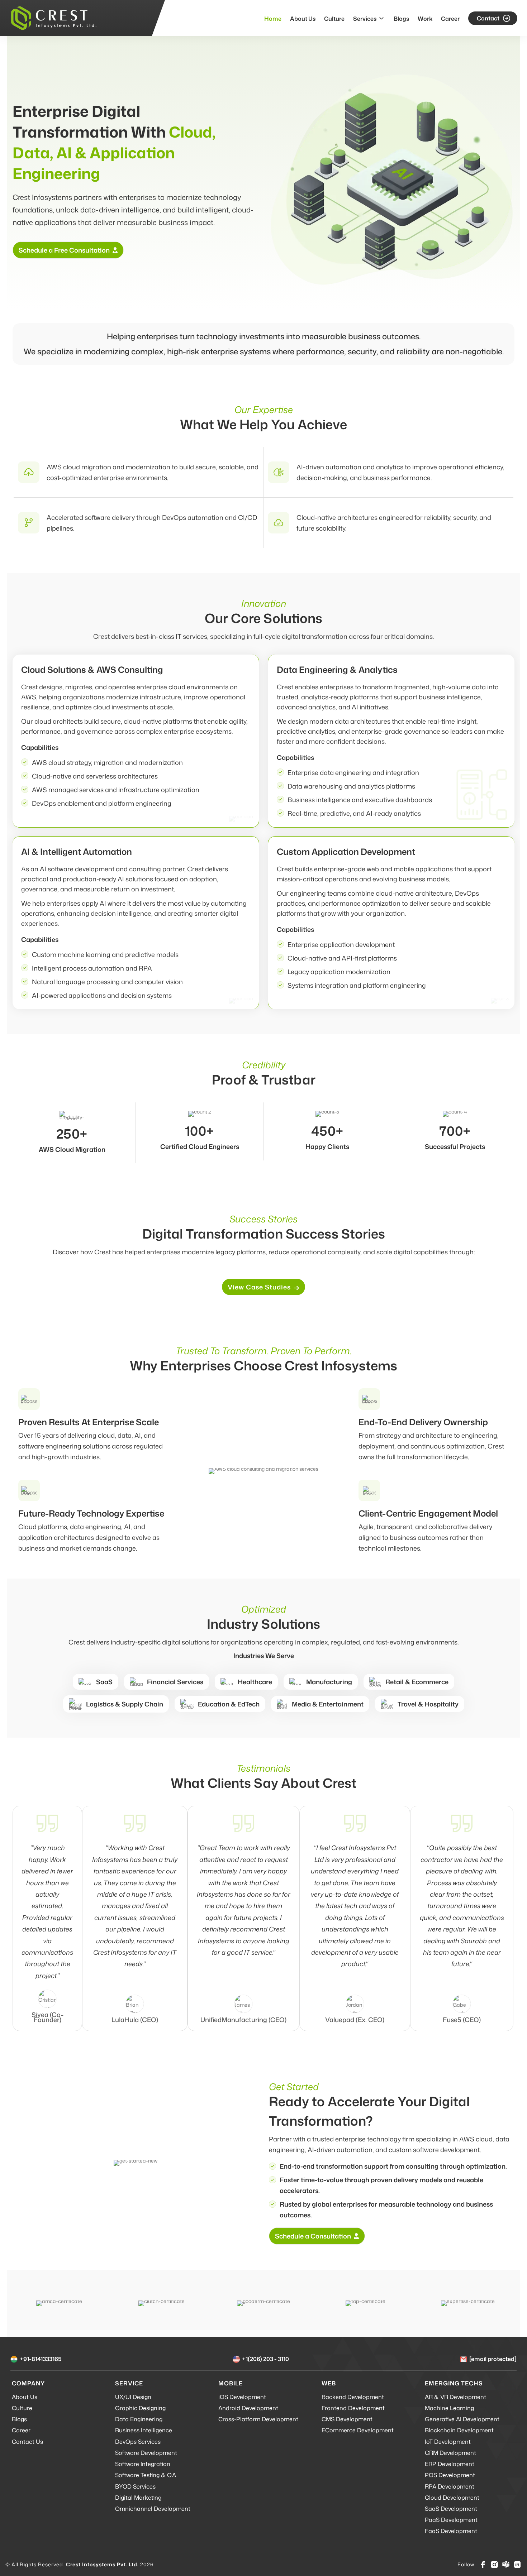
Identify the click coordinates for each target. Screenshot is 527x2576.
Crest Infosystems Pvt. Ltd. (102, 2564)
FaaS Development (451, 2531)
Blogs (401, 19)
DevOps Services (138, 2442)
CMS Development (347, 2419)
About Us (303, 19)
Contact (488, 18)
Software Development (146, 2453)
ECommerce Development (358, 2430)
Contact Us (27, 2442)
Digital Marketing (138, 2498)
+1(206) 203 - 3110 (265, 2359)
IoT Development (448, 2442)
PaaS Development (451, 2520)
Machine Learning (449, 2408)
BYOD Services (135, 2486)
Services (365, 19)
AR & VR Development (455, 2397)
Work (425, 19)
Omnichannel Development (153, 2509)
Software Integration (143, 2464)
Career (450, 19)
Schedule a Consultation (313, 2236)
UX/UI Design (133, 2397)
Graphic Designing (140, 2408)
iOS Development (242, 2397)
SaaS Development (451, 2509)
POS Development (450, 2475)
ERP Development (450, 2464)
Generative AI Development (462, 2419)
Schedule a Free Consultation (64, 250)
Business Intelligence (144, 2430)
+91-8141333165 (41, 2359)
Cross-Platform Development (258, 2419)
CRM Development (450, 2453)
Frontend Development (353, 2408)
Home (273, 19)
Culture (334, 19)
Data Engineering (139, 2419)
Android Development (248, 2408)
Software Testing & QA (146, 2475)
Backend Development (353, 2397)
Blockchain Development (459, 2430)
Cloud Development (452, 2498)
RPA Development (450, 2486)
